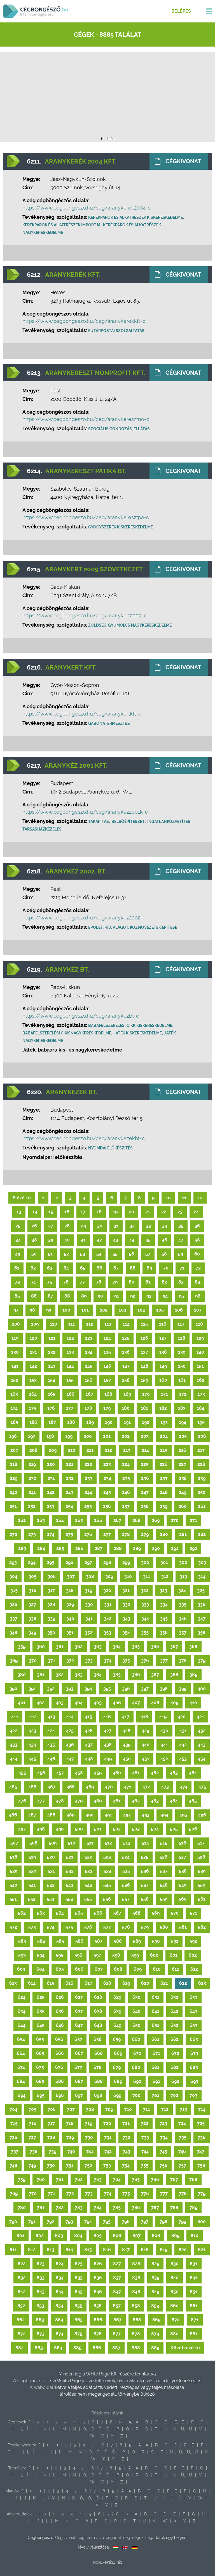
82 (164, 1282)
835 (79, 2278)
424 (51, 1731)
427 (108, 1731)
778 (183, 2194)
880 (174, 2334)
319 (88, 1591)
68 (133, 1268)
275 (69, 1534)
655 (40, 2039)
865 (79, 2320)
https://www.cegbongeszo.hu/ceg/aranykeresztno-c (86, 419)
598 (116, 1955)
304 (13, 1576)
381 (41, 1675)
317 (51, 1591)
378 (183, 1661)
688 (99, 2081)
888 (136, 2348)
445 (32, 1759)
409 (174, 1703)
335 (183, 1605)
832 (22, 2278)
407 (136, 1703)
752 (88, 2166)
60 (197, 1254)
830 (175, 2264)
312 (165, 1576)
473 (165, 1787)
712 (165, 2109)
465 (13, 1787)
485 (193, 1801)
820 (183, 2250)
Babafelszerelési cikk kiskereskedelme (130, 1025)
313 (183, 1576)
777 (164, 2194)
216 (182, 1450)
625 (41, 1997)
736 (202, 2137)
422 (14, 1731)
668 (99, 2053)
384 (98, 1675)
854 (59, 2306)
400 (202, 1689)
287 (99, 1548)
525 (145, 1857)
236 (145, 1478)
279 (145, 1534)
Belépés (181, 11)
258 (145, 1506)
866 (98, 2320)
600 (154, 1955)
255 (88, 1506)
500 (79, 1829)
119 (15, 1338)
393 (70, 1689)
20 (131, 1212)
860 (174, 2306)
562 (22, 1913)
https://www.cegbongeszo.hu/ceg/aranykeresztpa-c (86, 517)
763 (98, 2180)
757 (182, 2166)
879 (155, 2334)
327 (32, 1605)
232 (70, 1478)
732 (126, 2137)
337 (14, 1619)
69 (149, 1268)
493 (146, 1815)
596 (78, 1955)
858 (136, 2306)
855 (78, 2306)
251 (13, 1506)
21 (148, 1212)
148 (145, 1366)
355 (145, 1633)
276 (88, 1534)
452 (164, 1759)
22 (164, 1212)
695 (41, 2095)
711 (147, 2109)
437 (89, 1745)
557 (126, 1899)
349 (32, 1633)
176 (51, 1408)
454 (202, 1759)
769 (14, 2194)
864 (59, 2320)
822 (22, 2264)
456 (41, 1773)
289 (137, 1548)
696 (60, 2095)
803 (59, 2236)
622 (183, 1983)
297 (88, 1562)
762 (79, 2180)
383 (79, 1675)
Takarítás (99, 822)
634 (22, 2011)
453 (183, 1759)
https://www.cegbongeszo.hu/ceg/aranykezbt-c (81, 1016)
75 (50, 1282)
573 (32, 1927)
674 (21, 2067)
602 (193, 1955)
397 (145, 1689)
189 (90, 1422)
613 (13, 1983)
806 (117, 2236)
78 (99, 1282)
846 (98, 2292)
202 (126, 1436)
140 (200, 1352)
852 (21, 2306)
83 (181, 1282)
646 (60, 2025)
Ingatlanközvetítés (169, 822)
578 (126, 1927)
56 (131, 1254)
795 (107, 2222)
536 (145, 1871)
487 (32, 1815)
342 (108, 1619)
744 (145, 2151)
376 (145, 1661)
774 (107, 2194)
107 (198, 1310)
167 (89, 1394)
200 (88, 1436)
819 (164, 2250)
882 (19, 2348)
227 (182, 1464)
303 (202, 1562)
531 (51, 1871)
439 (127, 1745)
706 (52, 2109)
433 (14, 1745)
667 (79, 2053)
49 (18, 1254)
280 (164, 1534)
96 (198, 1296)
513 (127, 1843)
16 (67, 1212)
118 (199, 1324)
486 (13, 1815)
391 (32, 1689)
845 (79, 2292)
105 (160, 1310)
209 (53, 1450)
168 (108, 1394)
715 (14, 2123)
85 (17, 1296)
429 (145, 1731)
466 (32, 1787)
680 (136, 2067)
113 (108, 1324)
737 (15, 2151)
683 (194, 2067)
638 (98, 2011)
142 (33, 1366)
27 (51, 1226)
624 (22, 1997)
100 (66, 1310)
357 (183, 1633)
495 (183, 1815)
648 (98, 2025)
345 (164, 1619)
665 (40, 2053)
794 (88, 2222)
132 (52, 1352)
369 (14, 1661)
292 (193, 1548)
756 (163, 2166)
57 (148, 1254)
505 (174, 1829)
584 (41, 1941)
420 (182, 1717)
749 (32, 2166)
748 (14, 2166)
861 (194, 2306)
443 (202, 1745)
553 (51, 1899)
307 (71, 1576)
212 (108, 1450)
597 (97, 1955)
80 (132, 1282)
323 (163, 1591)
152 (15, 1380)
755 (145, 2166)
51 (50, 1254)
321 (126, 1591)
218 (14, 1464)
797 (145, 2222)
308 (90, 1576)
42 (99, 1240)
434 (32, 1745)
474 (184, 1787)
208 (33, 1450)
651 (156, 2025)
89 (84, 1296)
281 (183, 1534)
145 (89, 1366)
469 (90, 1787)
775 (126, 2194)
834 (60, 2278)
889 (155, 2348)
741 (90, 2151)
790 (13, 2222)
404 (79, 1703)
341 (89, 1619)
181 (144, 1408)
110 (53, 1324)
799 (182, 2222)
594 (41, 1955)
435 (51, 1745)
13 (19, 1212)
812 (32, 2250)
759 (22, 2180)
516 (182, 1843)
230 (32, 1478)
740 (71, 2151)
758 (201, 2166)
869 (156, 2320)
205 (183, 1436)
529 (14, 1871)
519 (32, 1857)
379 (202, 1661)
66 (99, 1268)
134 (89, 1352)
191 (127, 1422)
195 (201, 1422)
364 (117, 1647)
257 (126, 1506)
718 (70, 2123)
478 (60, 1801)
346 (183, 1619)
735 (183, 2137)
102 (104, 1310)
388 (174, 1675)
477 (41, 1801)
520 (51, 1857)
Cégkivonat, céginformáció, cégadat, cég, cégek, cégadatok (110, 2538)
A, (130, 2422)
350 (51, 1633)
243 (70, 1492)
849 (155, 2292)
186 (33, 1422)
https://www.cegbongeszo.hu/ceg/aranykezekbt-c (84, 1138)
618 (107, 1983)
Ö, (101, 2429)
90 (100, 1296)
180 (126, 1408)
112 (90, 1324)
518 (14, 1857)
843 (41, 2292)
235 (126, 1478)
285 (60, 1548)
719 (88, 2123)
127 (163, 1338)
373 (89, 1661)
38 (34, 1240)
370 (33, 1661)
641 (156, 2011)
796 (126, 2222)
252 (32, 1506)
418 (144, 1717)
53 (83, 1254)
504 (155, 1829)
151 (200, 1366)
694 (22, 2095)
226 (163, 1464)
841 (194, 2278)
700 (136, 2095)
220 (51, 1464)
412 (33, 1717)
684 (21, 2081)
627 (79, 1997)
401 (22, 1703)
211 (90, 1450)
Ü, (183, 2429)
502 (117, 1829)
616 (69, 1983)
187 (52, 1422)
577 (107, 1927)
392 (51, 1689)
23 (180, 1212)
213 (127, 1450)
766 (155, 2180)
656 (59, 2039)
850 (175, 2292)
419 (163, 1717)
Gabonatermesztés (109, 723)
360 (41, 1647)
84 (198, 1282)
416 (107, 1717)
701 (156, 2095)
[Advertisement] (107, 96)
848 (136, 2292)
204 (164, 1436)
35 (181, 1226)
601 (174, 1955)
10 (168, 1198)
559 (164, 1899)
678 (98, 2067)
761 (60, 2180)
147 (126, 1366)
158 (126, 1380)
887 (116, 2348)
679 (117, 2067)
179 (107, 1408)
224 (126, 1464)
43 (116, 1240)
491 (108, 1815)
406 (117, 1703)
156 (89, 1380)
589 (137, 1941)
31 (116, 1226)
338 (32, 1619)
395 (107, 1689)
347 (202, 1619)
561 (202, 1899)
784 (98, 2208)
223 (107, 1464)
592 (193, 1941)
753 (107, 2166)
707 (71, 2109)
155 (70, 1380)
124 (107, 1338)
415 (88, 1717)
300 (145, 1562)
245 (107, 1492)
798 (163, 2222)
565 (79, 1913)
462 (155, 1773)
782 (60, 2208)
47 (181, 1240)
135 (107, 1352)
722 (145, 2123)
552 (32, 1899)
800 (202, 2222)
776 (145, 2194)
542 (51, 1885)
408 (155, 1703)
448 (89, 1759)
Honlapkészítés (108, 2563)
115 (144, 1324)
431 (183, 1731)
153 (33, 1380)
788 (174, 2208)
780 (22, 2208)
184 (201, 1408)
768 (193, 2180)
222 (88, 1464)
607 (99, 1969)
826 (98, 2264)
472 (146, 1787)
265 (79, 1520)
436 (70, 1745)
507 (14, 1843)
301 (164, 1562)
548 (164, 1885)
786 (136, 2208)
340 (70, 1619)
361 (60, 1647)
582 (202, 1927)
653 (193, 2025)
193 (164, 1422)
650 (136, 2025)
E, (176, 2422)
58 (164, 1254)
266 (98, 1520)
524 (126, 1857)
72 (198, 1268)
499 (60, 1829)
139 (182, 1352)
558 (145, 1899)
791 (32, 2222)
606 (79, 1969)
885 (77, 2348)
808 (156, 2236)
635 (41, 2011)
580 (164, 1927)
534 (107, 1871)
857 (117, 2306)
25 (18, 1226)
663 (194, 2039)
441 (164, 1745)
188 (71, 1422)
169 (127, 1394)
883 (39, 2348)
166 (71, 1394)
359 (22, 1647)
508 (33, 1843)
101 (85, 1310)
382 (60, 1675)
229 (14, 1478)
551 (13, 1899)
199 (69, 1436)
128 (182, 1338)
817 (126, 2250)
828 (136, 2264)
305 (32, 1576)
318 (70, 1591)
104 (141, 1310)
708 (90, 2109)
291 (175, 1548)
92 (133, 1296)
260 (183, 1506)
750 (51, 2166)
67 (116, 1268)
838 (136, 2278)
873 (41, 2334)
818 (145, 2250)
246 (126, 1492)
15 (51, 1212)
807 (136, 2236)
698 (98, 2095)
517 (201, 1843)
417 (126, 1717)
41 (83, 1240)
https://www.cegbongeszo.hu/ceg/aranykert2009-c (85, 616)
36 (197, 1226)
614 (32, 1983)
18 (99, 1212)
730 (89, 2137)
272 (13, 1534)
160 (163, 1380)
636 (60, 2011)
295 (51, 1562)
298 (107, 1562)
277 (107, 1534)
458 (79, 1773)
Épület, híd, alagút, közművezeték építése (133, 927)
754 (126, 2166)
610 (157, 1969)
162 (201, 1380)
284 (41, 1548)
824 (60, 2264)
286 (79, 1548)
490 (90, 1815)
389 (193, 1675)
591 (175, 1941)
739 (52, 2151)
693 (194, 2081)
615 (51, 1983)
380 (22, 1675)
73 (17, 1282)
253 (51, 1506)
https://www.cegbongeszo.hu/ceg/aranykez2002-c (84, 918)
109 (35, 1324)
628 (98, 1997)
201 (107, 1436)
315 (14, 1591)
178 (88, 1408)
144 (70, 1366)
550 (202, 1885)
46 (164, 1240)
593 (22, 1955)
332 (126, 1605)
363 (98, 1647)
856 (98, 2306)
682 (175, 2067)
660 (136, 2039)
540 (13, 1885)
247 (145, 1492)
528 (201, 1857)
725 (201, 2123)
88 (67, 1296)
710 (128, 2109)
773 (89, 2194)
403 (60, 1703)
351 (70, 1633)
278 (126, 1534)
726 (13, 2137)
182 (163, 1408)
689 (118, 2081)
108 (16, 1324)
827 (117, 2264)
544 (88, 1885)
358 (202, 1633)
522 (88, 1857)
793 (69, 2222)
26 (34, 1226)
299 (126, 1562)
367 (174, 1647)
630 (136, 1997)
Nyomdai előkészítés (110, 1148)
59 (181, 1254)
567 (117, 1913)
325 (201, 1591)
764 (117, 2180)
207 (14, 1450)
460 (117, 1773)
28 (67, 1226)
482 (136, 1801)
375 (126, 1661)
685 (40, 2081)
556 (107, 1899)
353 (107, 1633)
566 (98, 1913)
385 (117, 1675)
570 (175, 1913)
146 (107, 1366)
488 (51, 1815)
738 (34, 2151)
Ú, (175, 2429)
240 (13, 1492)
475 (202, 1787)
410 (193, 1703)
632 (174, 1997)
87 (51, 1296)
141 (15, 1366)
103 (122, 1310)
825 (79, 2264)
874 (59, 2334)
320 (107, 1591)
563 (41, 1913)
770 (33, 2194)
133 (70, 1352)
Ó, (93, 2429)
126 (144, 1338)
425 (70, 1731)
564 (60, 1913)
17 (83, 1212)
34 (165, 1226)
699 (117, 2095)
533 (89, 1871)
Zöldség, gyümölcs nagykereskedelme (130, 625)
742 (108, 2151)
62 (33, 1268)
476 (22, 1801)
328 (51, 1605)
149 (163, 1366)
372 (70, 1661)
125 (126, 1338)
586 (79, 1941)
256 (107, 1506)
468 (71, 1787)
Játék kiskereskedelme (138, 1033)
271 (193, 1520)
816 (107, 2250)
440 (146, 1745)
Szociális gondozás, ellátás (119, 429)
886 (97, 2348)
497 (22, 1829)
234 (107, 1478)
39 (51, 1240)
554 (69, 1899)
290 (156, 1548)
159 (144, 1380)
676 (59, 2067)
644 (22, 2025)
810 (195, 2236)
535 (126, 1871)
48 (197, 1240)
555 (88, 1899)
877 (117, 2334)
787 (155, 2208)
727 (32, 2137)
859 (155, 2306)
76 (66, 1282)
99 (49, 1310)
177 (70, 1408)
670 (137, 2053)
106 (179, 1310)
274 (51, 1534)
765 (136, 2180)
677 (78, 2067)
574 (51, 1927)
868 (137, 2320)
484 (174, 1801)
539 (202, 1871)
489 (71, 1815)
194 (183, 1422)
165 (52, 1394)
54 (99, 1254)
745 (163, 2151)
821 (202, 2250)
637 (79, 2011)
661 (155, 2039)
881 (194, 2334)
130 (15, 1352)
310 (128, 1576)
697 (79, 2095)
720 (107, 2123)
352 (89, 1633)
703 (193, 2095)
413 (52, 1717)
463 (174, 1773)
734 (164, 2137)
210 (72, 1450)
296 (69, 1562)
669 (118, 2053)
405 (98, 1703)
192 (146, 1422)
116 (163, 1324)
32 (132, 1226)
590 (156, 1941)
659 (117, 2039)
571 (193, 1913)
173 (201, 1394)
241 (32, 1492)
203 (145, 1436)
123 (89, 1338)
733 (145, 2137)
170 (146, 1394)
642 (174, 2011)
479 (79, 1801)
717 (51, 2123)
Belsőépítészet (128, 822)
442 (183, 1745)
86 (34, 1296)
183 (182, 1408)
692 (175, 2081)
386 (136, 1675)
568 (136, 1913)
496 (202, 1815)
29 (83, 1226)
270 (175, 1520)
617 (88, 1983)
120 (33, 1338)
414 (70, 1717)
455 (22, 1773)
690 (137, 2081)
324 (182, 1591)
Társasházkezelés (42, 829)
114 (126, 1324)
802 (40, 2236)
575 (69, 1927)
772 (70, 2194)
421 (200, 1717)
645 (41, 2025)
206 (202, 1436)
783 (79, 2208)
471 (128, 1787)
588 (118, 1941)
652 (174, 2025)
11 (184, 1198)
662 (175, 2039)
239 (202, 1478)
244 (88, 1492)
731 (108, 2137)
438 (108, 1745)
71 (182, 1268)
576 (88, 1927)
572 (13, 1927)
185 (14, 1422)
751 (70, 2166)
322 (145, 1591)
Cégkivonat (183, 161)
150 (182, 1366)
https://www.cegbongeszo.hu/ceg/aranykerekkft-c (84, 321)
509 (53, 1843)
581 (183, 1927)
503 (136, 1829)
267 (117, 1520)
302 (183, 1562)
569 (156, 1913)
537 (164, 1871)
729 (70, 2137)
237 (164, 1478)
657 (78, 2039)
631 (156, 1997)
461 (136, 1773)
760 (41, 2180)
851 (194, 2292)
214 (145, 1450)
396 (126, 1689)
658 (98, 2039)
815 (88, 2250)
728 (51, 2137)
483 (155, 1801)
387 (155, 1675)
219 (32, 1464)
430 (164, 1731)
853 (40, 2306)
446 (51, 1759)
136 (126, 1352)
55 (115, 1254)
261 (202, 1506)
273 (32, 1534)
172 (183, 1394)
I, (22, 2429)
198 (50, 1436)
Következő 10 (185, 2348)
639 (117, 2011)
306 (52, 1576)
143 (52, 1366)
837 (117, 2278)
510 (72, 1843)
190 (109, 1422)
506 (193, 1829)
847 (117, 2292)
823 (41, 2264)
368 (193, 1647)
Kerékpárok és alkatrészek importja (61, 225)
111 (72, 1324)
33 (148, 1226)
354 (126, 1633)
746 (182, 2151)
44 (132, 1240)
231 (51, 1478)
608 (118, 1969)
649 (117, 2025)
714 (202, 2109)
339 (51, 1619)
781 (41, 2208)
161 (182, 1380)
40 (67, 1240)
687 (79, 2081)
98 (32, 1310)
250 (202, 1492)
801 (20, 2236)
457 (60, 1773)
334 (164, 1605)
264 (60, 1520)
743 (127, 2151)
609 (138, 1969)
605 (60, 1969)
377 (164, 1661)
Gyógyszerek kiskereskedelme (121, 527)
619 (126, 1983)
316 (33, 1591)
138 (163, 1352)
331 (108, 1605)
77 (82, 1282)
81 (148, 1282)
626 (60, 1997)
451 (146, 1759)
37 (18, 1240)
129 (200, 1338)
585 (60, 1941)
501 (98, 1829)
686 (60, 2081)
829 (155, 2264)
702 (174, 2095)
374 (107, 1661)
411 (15, 1717)
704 (13, 2109)
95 (181, 1296)
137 (144, 1352)
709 (109, 2109)
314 (202, 1576)
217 (201, 1450)
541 (32, 1885)
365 (136, 1647)
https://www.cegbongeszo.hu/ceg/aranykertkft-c (82, 714)
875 (78, 2334)
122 (70, 1338)
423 (32, 1731)
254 (69, 1506)
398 (164, 1689)
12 (200, 1198)
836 (98, 2278)
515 (164, 1843)
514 (145, 1843)
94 (165, 1296)
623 (202, 1983)
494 (164, 1815)
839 (155, 2278)
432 (202, 1731)
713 (183, 2109)
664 (21, 2053)
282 (202, 1534)
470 (109, 1787)
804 (78, 2236)
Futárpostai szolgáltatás (116, 331)
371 (52, 1661)
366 (155, 1647)
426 (89, 1731)
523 (107, 1857)
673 (194, 2053)
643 (193, 2011)
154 (52, 1380)
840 (175, 2278)
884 (58, 2348)
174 (14, 1408)
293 (13, 1562)
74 (33, 1282)
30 (100, 1226)
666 (60, 2053)
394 (88, 1689)
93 (149, 1296)
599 (135, 1955)
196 (13, 1436)
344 (145, 1619)
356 (164, 1633)
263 (41, 1520)
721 (126, 2123)
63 (50, 1268)
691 (156, 2081)
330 (89, 1605)
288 (118, 1548)
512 (108, 1843)
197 (32, 1436)
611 (176, 1969)
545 (107, 1885)
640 (136, 2011)
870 (176, 2320)
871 (195, 2320)
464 (193, 1773)
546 (126, 1885)
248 (164, 1492)
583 (22, 1941)
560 (183, 1899)
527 (182, 1857)
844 (60, 2292)
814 (69, 2250)
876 (98, 2334)
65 (83, 1268)
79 (115, 1282)
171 (164, 1394)
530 (32, 1871)
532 (70, 1871)
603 (21, 1969)
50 (34, 1254)
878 (136, 2334)
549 (183, 1885)
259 (164, 1506)
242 (51, 1492)
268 (136, 1520)
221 (70, 1464)
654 (21, 2039)
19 (115, 1212)
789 (193, 2208)
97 (16, 1310)
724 (182, 2123)
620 (145, 1983)
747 (201, 2151)
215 (164, 1450)
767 (174, 2180)
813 (51, 2250)
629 (117, 1997)
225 (145, 1464)
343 (126, 1619)
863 (40, 2320)
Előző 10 (22, 1198)
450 (127, 1759)
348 (13, 1633)
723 (163, 2123)
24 (196, 1212)
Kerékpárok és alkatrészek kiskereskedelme (135, 217)
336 (202, 1605)
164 (33, 1394)
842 (22, 2292)
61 (17, 1268)
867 (117, 2320)
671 (156, 2053)
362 (79, 1647)
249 (183, 1492)
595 (59, 1955)
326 (13, 1605)
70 (166, 1268)
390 (13, 1689)
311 (147, 1576)
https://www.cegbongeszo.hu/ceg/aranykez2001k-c (85, 812)
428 (127, 1731)
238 (183, 1478)
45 (148, 1240)
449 (108, 1759)
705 (32, 2109)
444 (14, 1759)
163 (14, 1394)
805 (98, 2236)
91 (117, 1296)
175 (32, 1408)
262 (22, 1520)
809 (175, 2236)
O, (85, 2429)
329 (70, 1605)
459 (98, 1773)
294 (32, 1562)
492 (127, 1815)
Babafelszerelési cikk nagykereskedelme (67, 1033)
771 (52, 2194)
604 (40, 1969)
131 (33, 1352)
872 (22, 2334)
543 (70, 1885)
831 (194, 2264)
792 (51, 2222)
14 (35, 1212)
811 (13, 2250)
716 (33, 2123)
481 (117, 1801)
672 (175, 2053)
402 (41, 1703)
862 (21, 2320)
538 (183, 1871)
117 (181, 1324)
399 (183, 1689)
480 (98, 1801)
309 (109, 1576)
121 (52, 1338)
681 (155, 2067)
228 (201, 1464)
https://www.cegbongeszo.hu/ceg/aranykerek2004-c (87, 208)
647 (79, 2025)
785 (117, 2208)
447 (70, 1759)
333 (145, 1605)
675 (40, 2067)
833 (41, 2278)
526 (163, 1857)
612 (194, 1969)
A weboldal (42, 2387)
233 (89, 1478)
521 (70, 1857)
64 (66, 1268)
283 (22, 1548)
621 (164, 1983)
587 (99, 1941)
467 (52, 1787)
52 (66, 1254)
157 (107, 1380)
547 (145, 1885)
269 (156, 1520)
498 (41, 1829)
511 (90, 1843)
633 (193, 1997)
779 (202, 2194)
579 (145, 1927)
